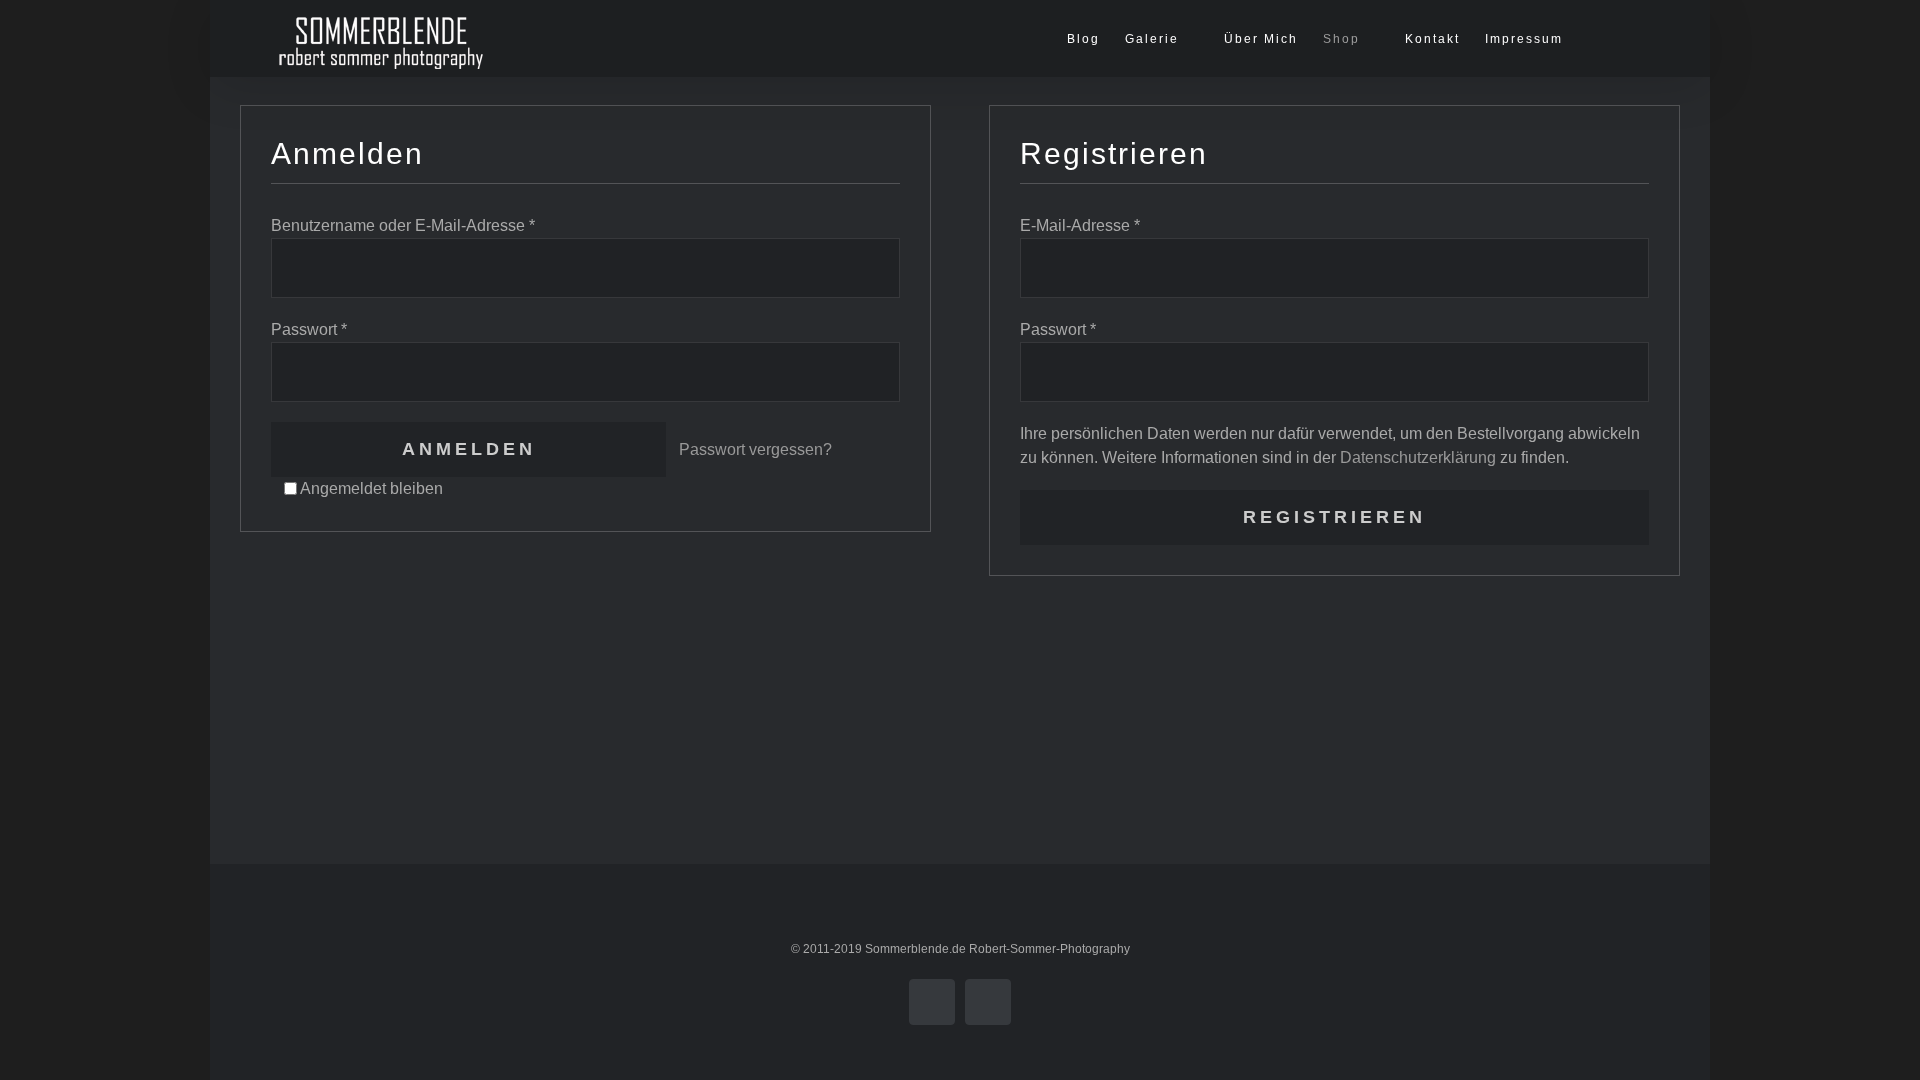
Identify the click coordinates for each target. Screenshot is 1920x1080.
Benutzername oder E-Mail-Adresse (403, 225)
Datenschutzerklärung (1418, 457)
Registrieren (1334, 517)
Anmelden (469, 449)
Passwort (309, 329)
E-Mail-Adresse (1080, 225)
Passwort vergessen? (755, 449)
